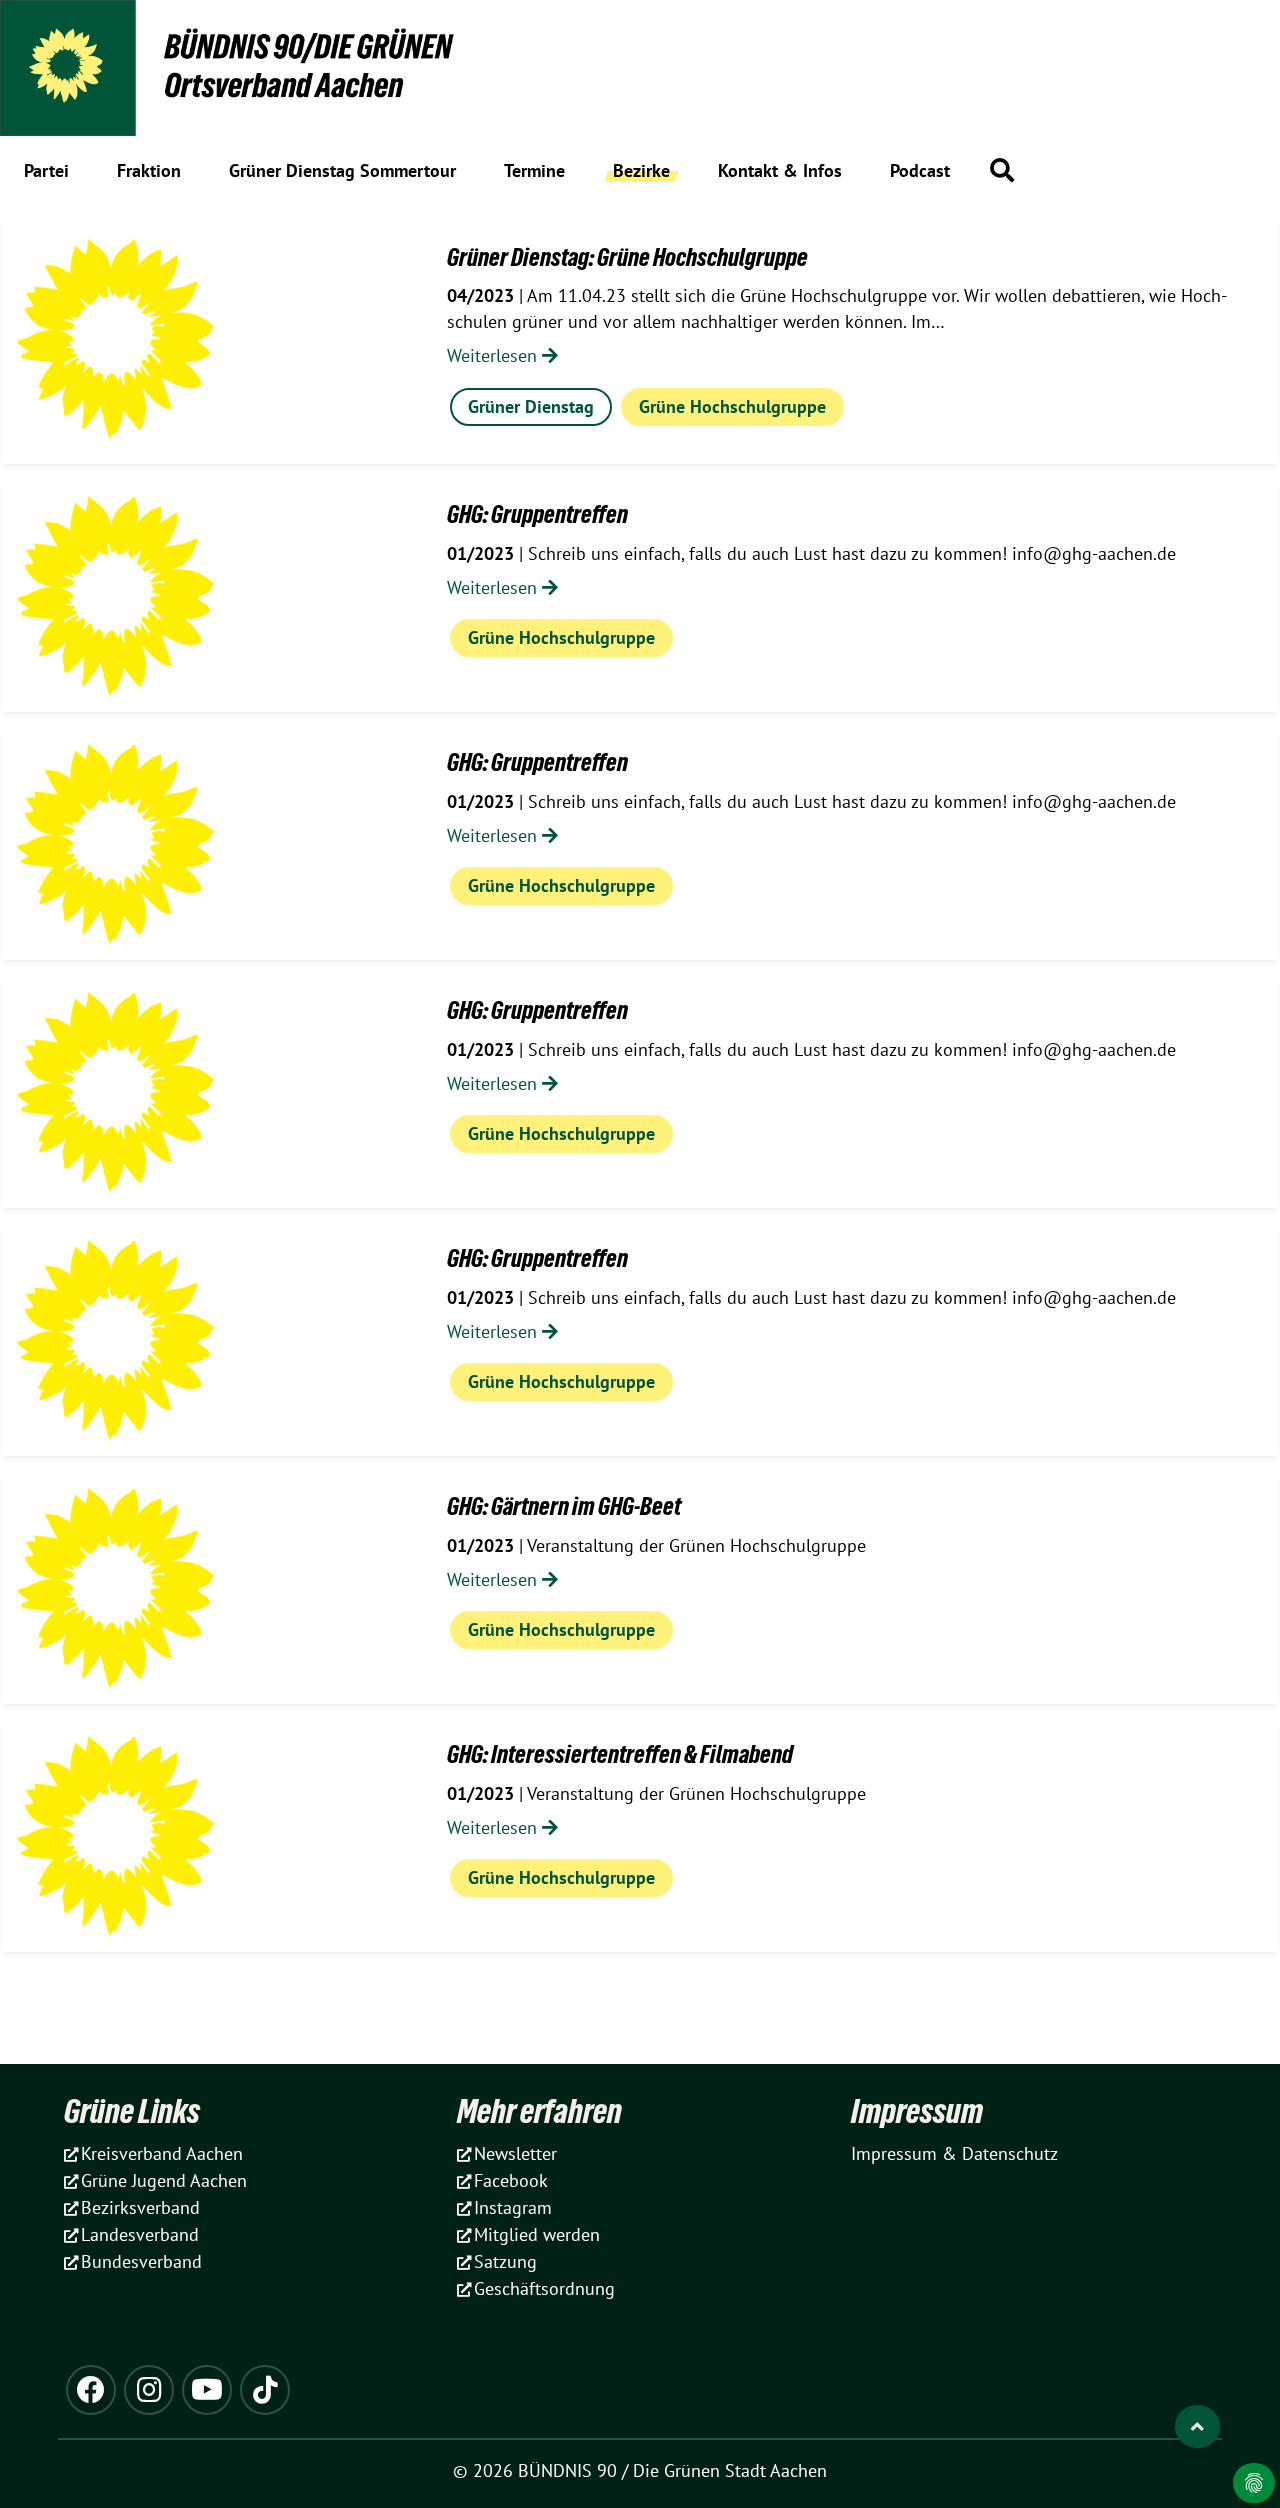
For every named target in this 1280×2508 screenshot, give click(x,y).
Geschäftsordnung (544, 2288)
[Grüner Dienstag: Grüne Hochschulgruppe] (116, 339)
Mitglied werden (537, 2234)
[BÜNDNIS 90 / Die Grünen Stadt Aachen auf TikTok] (265, 2390)
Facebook (511, 2180)
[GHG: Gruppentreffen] (116, 596)
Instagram (513, 2207)
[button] (1002, 170)
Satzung (505, 2261)
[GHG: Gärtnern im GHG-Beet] (116, 1588)
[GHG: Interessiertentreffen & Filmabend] (116, 1836)
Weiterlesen (494, 355)
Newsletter (515, 2153)
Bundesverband (141, 2261)
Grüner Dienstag (531, 406)
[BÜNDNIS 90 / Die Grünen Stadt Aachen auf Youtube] (207, 2390)
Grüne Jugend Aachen (164, 2180)
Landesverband (140, 2234)
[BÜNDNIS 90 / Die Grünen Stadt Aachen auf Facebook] (91, 2390)
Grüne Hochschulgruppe (732, 406)
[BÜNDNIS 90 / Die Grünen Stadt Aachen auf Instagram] (149, 2390)
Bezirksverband (140, 2207)
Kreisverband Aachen (162, 2153)
